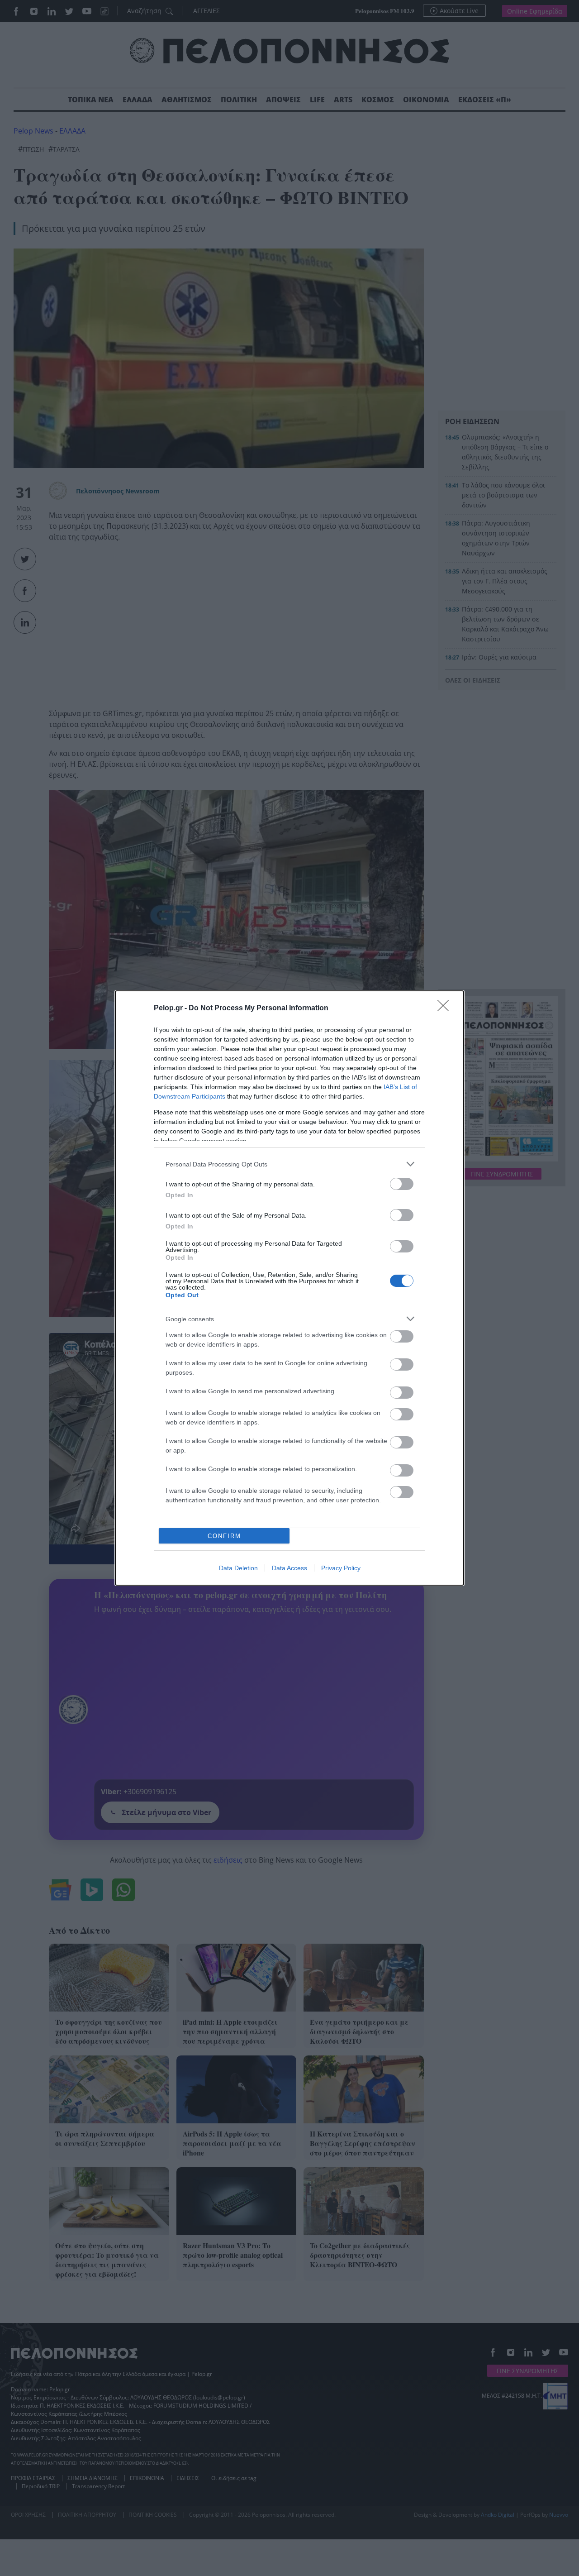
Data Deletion (238, 1568)
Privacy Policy (341, 1568)
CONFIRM (224, 1536)
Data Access (289, 1568)
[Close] (446, 1008)
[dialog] (289, 1288)
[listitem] (289, 1164)
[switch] (402, 1184)
